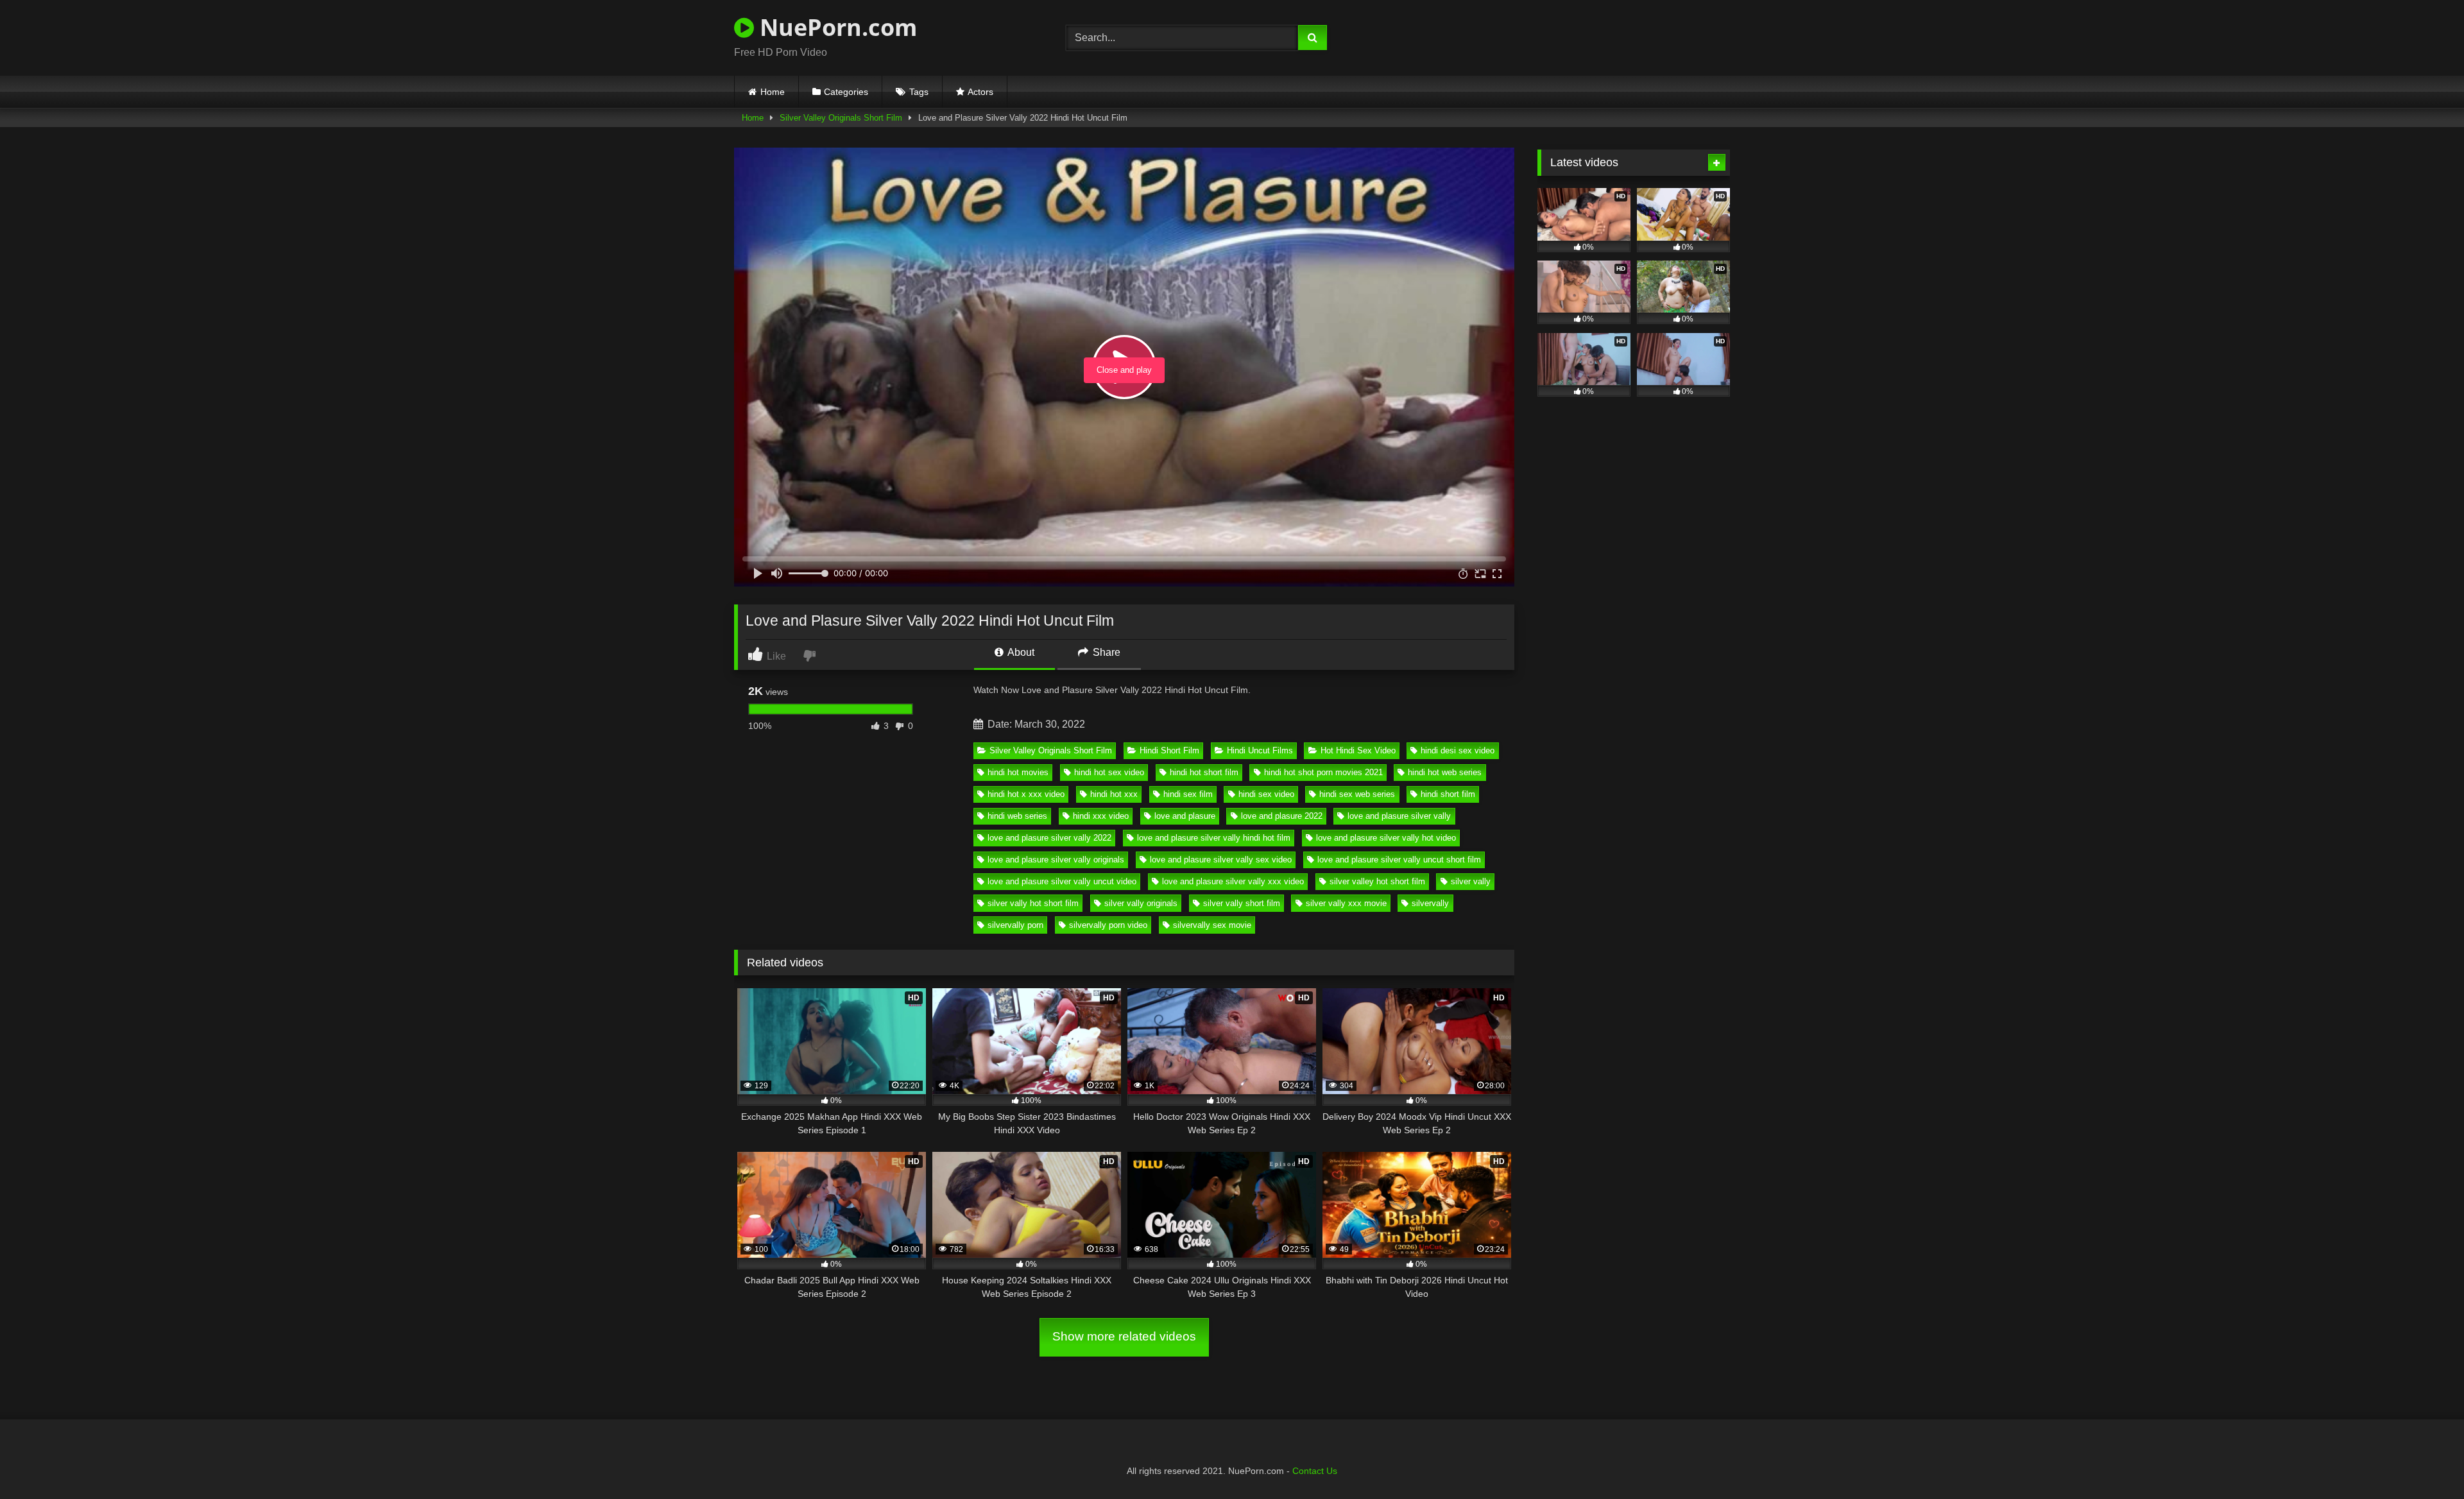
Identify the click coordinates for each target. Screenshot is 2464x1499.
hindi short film (1448, 794)
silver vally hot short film (1033, 903)
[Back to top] (2424, 1461)
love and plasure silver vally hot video (1386, 838)
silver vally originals (1141, 903)
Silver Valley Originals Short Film (841, 118)
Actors (980, 92)
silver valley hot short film (1377, 881)
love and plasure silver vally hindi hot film (1214, 838)
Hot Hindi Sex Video (1358, 750)
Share (1105, 652)
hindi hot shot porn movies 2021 (1323, 772)
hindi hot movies (1018, 772)
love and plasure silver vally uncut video (1062, 881)
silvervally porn (1015, 925)
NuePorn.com (835, 27)
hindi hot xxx (1114, 794)
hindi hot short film (1204, 772)
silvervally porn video (1108, 925)
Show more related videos (1124, 1336)
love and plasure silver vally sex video (1221, 860)
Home (773, 92)
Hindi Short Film (1169, 750)
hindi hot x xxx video (1026, 794)
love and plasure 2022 (1282, 816)
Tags (919, 92)
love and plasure (1185, 816)
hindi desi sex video (1458, 750)
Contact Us (1315, 1471)
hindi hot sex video (1109, 772)
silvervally (1430, 903)
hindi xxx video (1101, 816)
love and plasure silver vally (1399, 816)
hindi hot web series (1445, 772)
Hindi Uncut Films (1260, 750)
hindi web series (1017, 816)
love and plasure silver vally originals (1056, 860)
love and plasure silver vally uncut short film (1399, 860)
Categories (846, 92)
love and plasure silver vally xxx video (1233, 881)
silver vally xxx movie (1346, 903)
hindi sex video (1266, 794)
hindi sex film (1188, 794)
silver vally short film (1242, 903)
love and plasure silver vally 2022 (1049, 838)
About (1020, 652)
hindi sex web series (1357, 794)
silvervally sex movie (1212, 925)
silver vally (1471, 881)
